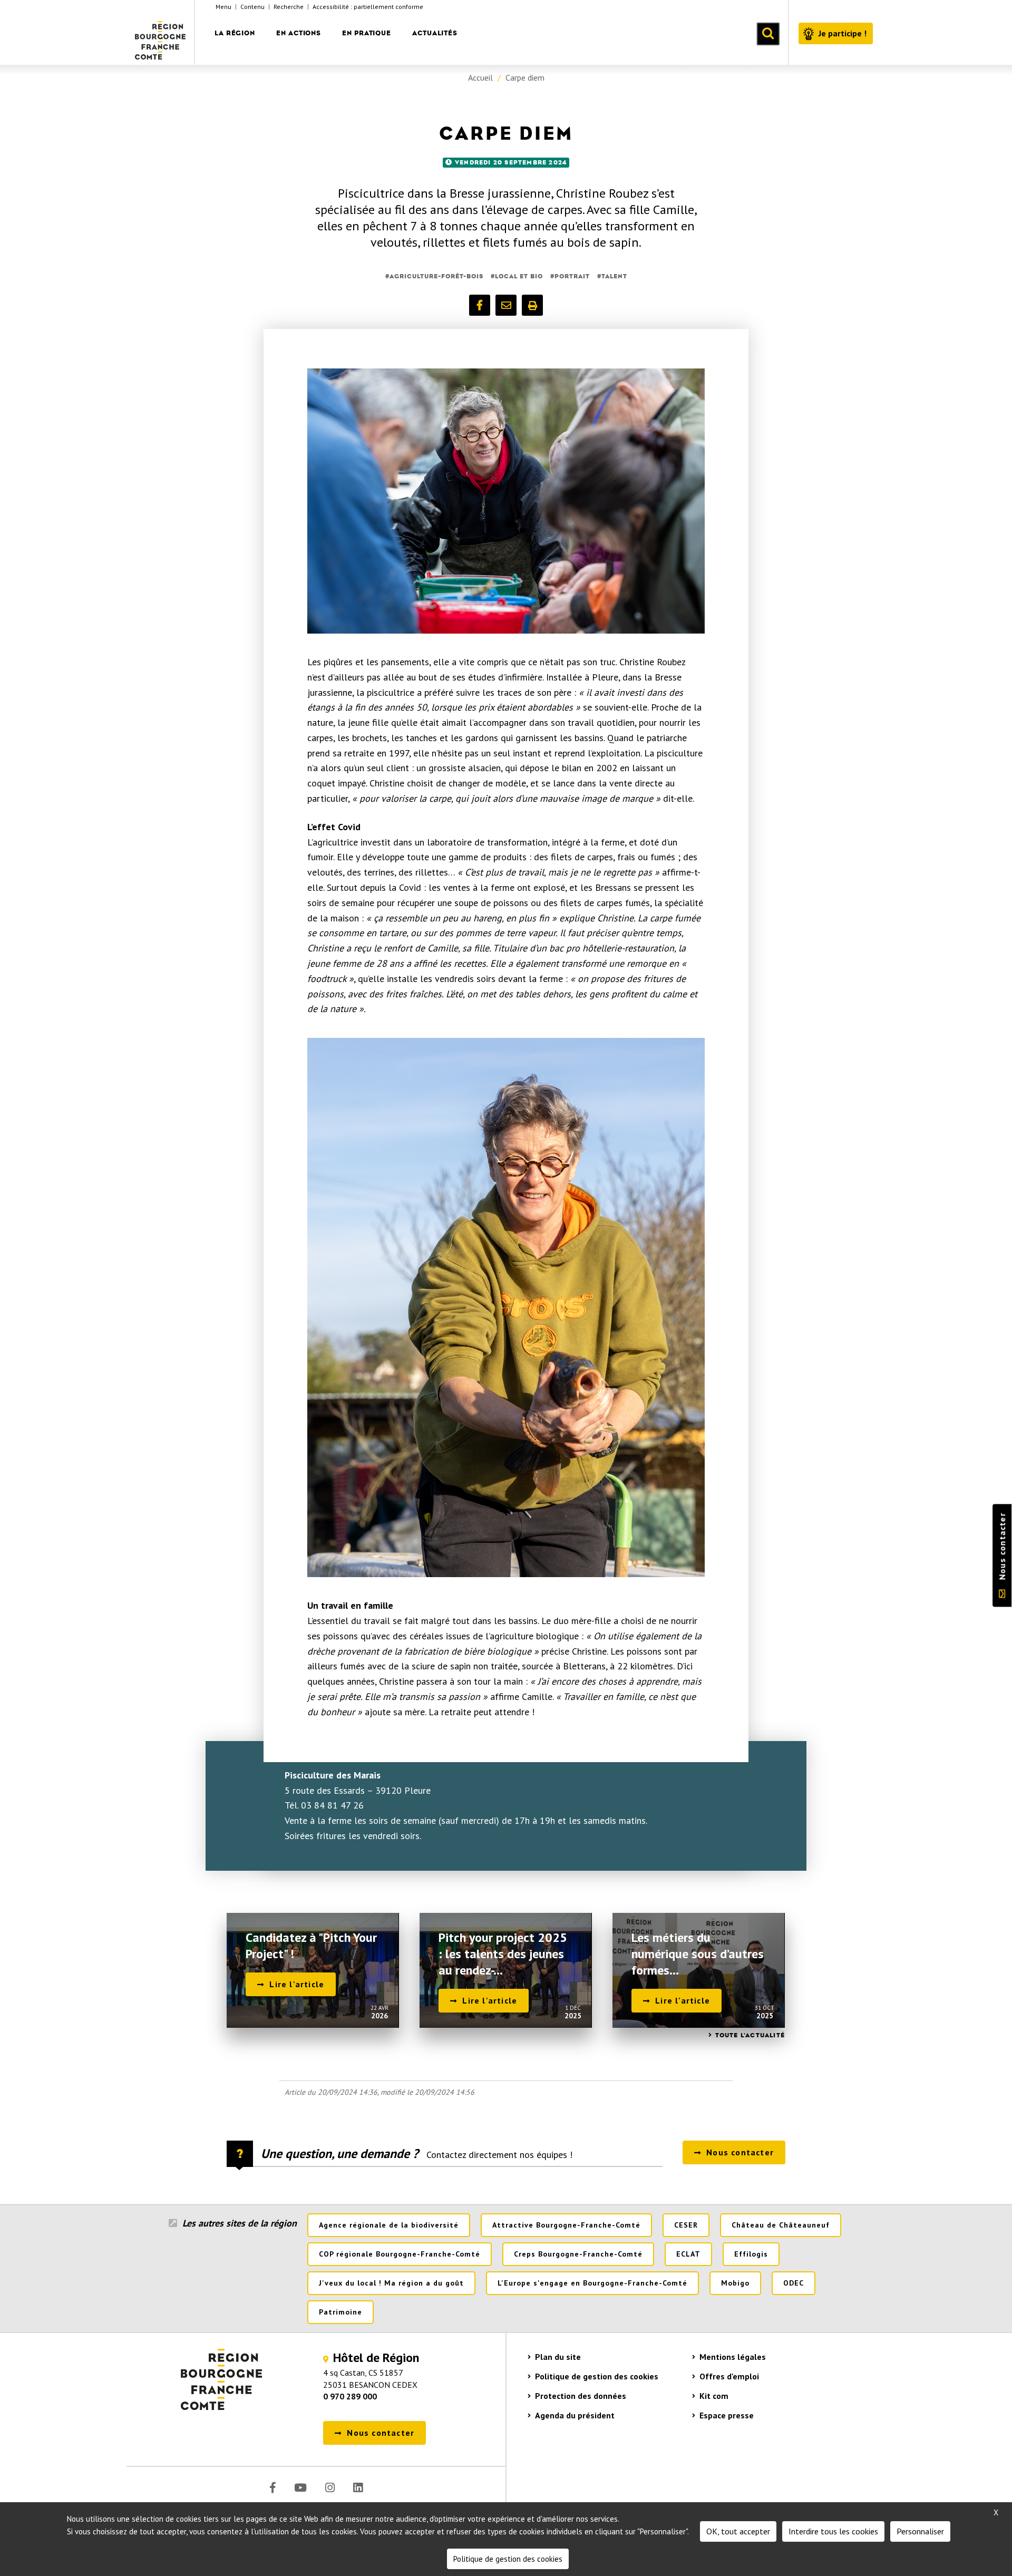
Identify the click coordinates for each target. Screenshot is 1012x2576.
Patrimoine (340, 2312)
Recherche (289, 7)
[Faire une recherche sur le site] (768, 34)
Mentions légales (733, 2357)
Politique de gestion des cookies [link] (508, 2559)
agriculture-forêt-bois (436, 276)
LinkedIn (358, 2488)
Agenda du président (575, 2415)
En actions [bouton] (299, 33)
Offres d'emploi (729, 2376)
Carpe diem (525, 77)
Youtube (300, 2488)
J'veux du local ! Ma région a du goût (391, 2283)
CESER (686, 2225)
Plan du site (558, 2357)
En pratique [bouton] (367, 33)
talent (614, 276)
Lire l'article (297, 1984)
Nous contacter (1002, 1547)
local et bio (519, 276)
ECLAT (688, 2254)
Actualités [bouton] (435, 33)
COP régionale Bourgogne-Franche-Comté (400, 2254)
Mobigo (735, 2283)
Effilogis (751, 2254)
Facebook (273, 2488)
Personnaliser (920, 2531)
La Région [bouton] (235, 33)
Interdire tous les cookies (833, 2531)
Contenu (252, 7)
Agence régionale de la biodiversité (389, 2225)
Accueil (480, 77)
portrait (572, 276)
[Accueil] (161, 32)
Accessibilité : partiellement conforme (368, 7)
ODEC (794, 2283)
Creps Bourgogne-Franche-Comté (578, 2254)
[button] (480, 305)
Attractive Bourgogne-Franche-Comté (566, 2225)
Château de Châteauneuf (781, 2225)
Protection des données (581, 2396)
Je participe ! (843, 33)
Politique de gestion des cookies (597, 2376)
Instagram (330, 2488)
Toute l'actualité (750, 2035)
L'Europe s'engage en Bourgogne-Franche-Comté (592, 2283)
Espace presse (727, 2415)
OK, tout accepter (738, 2531)
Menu (223, 7)
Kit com (714, 2396)
